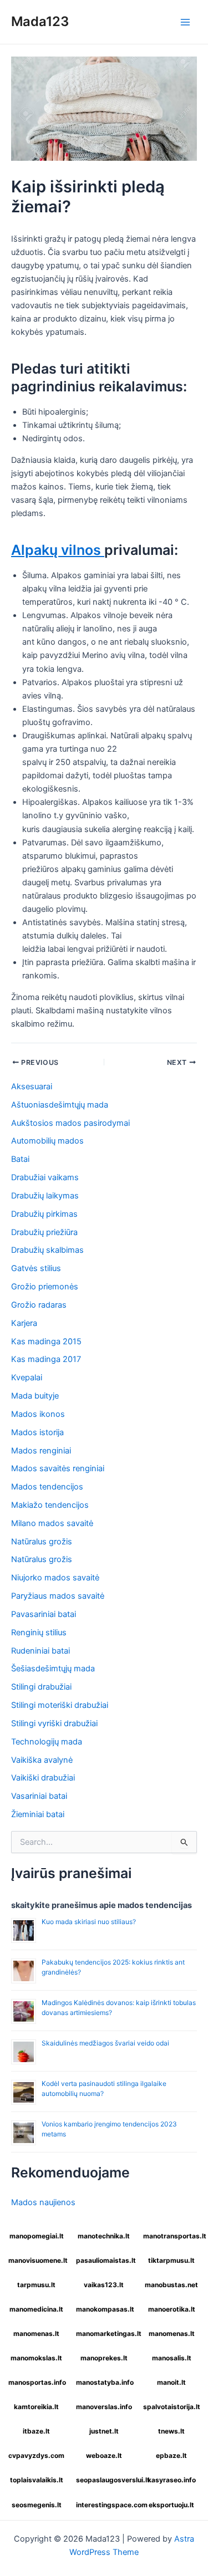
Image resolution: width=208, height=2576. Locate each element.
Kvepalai (27, 1378)
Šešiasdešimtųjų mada (53, 1669)
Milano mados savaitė (52, 1523)
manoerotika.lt (172, 2309)
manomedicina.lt (36, 2309)
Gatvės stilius (36, 1268)
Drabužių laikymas (45, 1196)
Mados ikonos (38, 1414)
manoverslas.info (104, 2407)
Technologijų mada (47, 1742)
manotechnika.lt (104, 2236)
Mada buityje (35, 1396)
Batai (20, 1159)
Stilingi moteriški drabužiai (60, 1705)
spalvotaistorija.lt (172, 2407)
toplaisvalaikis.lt (37, 2480)
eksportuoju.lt (171, 2505)
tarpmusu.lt (36, 2285)
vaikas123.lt (104, 2285)
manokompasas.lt (105, 2309)
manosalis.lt (172, 2358)
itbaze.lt (36, 2431)
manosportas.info (37, 2382)
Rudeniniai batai (40, 1651)
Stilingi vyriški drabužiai (54, 1723)
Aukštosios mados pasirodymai (70, 1123)
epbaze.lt (171, 2455)
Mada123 (40, 21)
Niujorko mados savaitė (55, 1578)
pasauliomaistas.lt (106, 2260)
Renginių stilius (39, 1633)
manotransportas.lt (173, 2236)
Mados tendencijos (47, 1487)
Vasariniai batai (39, 1796)
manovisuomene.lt (38, 2260)
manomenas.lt (36, 2333)
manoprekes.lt (104, 2358)
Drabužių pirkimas (44, 1214)
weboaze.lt (104, 2455)
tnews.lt (171, 2431)
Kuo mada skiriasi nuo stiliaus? (89, 1922)
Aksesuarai (32, 1086)
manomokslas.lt (36, 2358)
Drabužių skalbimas (47, 1250)
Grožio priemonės (45, 1287)
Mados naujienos (43, 2202)
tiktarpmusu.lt (171, 2260)
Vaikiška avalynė (42, 1760)
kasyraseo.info (172, 2480)
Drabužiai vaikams (45, 1177)
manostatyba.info (105, 2382)
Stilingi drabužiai (41, 1687)
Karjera (24, 1323)
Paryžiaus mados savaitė (58, 1596)
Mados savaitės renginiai (58, 1468)
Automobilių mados (47, 1141)
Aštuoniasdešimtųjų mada (60, 1105)
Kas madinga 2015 (46, 1341)
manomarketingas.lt (106, 2333)
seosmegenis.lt (37, 2505)
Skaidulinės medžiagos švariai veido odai (105, 2043)
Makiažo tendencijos (50, 1505)
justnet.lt (104, 2431)
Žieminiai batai (38, 1814)
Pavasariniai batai (44, 1614)
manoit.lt (171, 2382)
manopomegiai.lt (37, 2236)
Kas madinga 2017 (46, 1359)
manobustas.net (171, 2285)
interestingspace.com (106, 2505)
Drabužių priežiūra (44, 1232)
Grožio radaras (39, 1305)
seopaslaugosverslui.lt (106, 2480)
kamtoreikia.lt (36, 2407)
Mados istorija (37, 1432)
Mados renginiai (41, 1451)
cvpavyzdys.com (36, 2455)
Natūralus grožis (42, 1542)
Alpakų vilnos (58, 550)
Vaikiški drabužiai (43, 1778)
